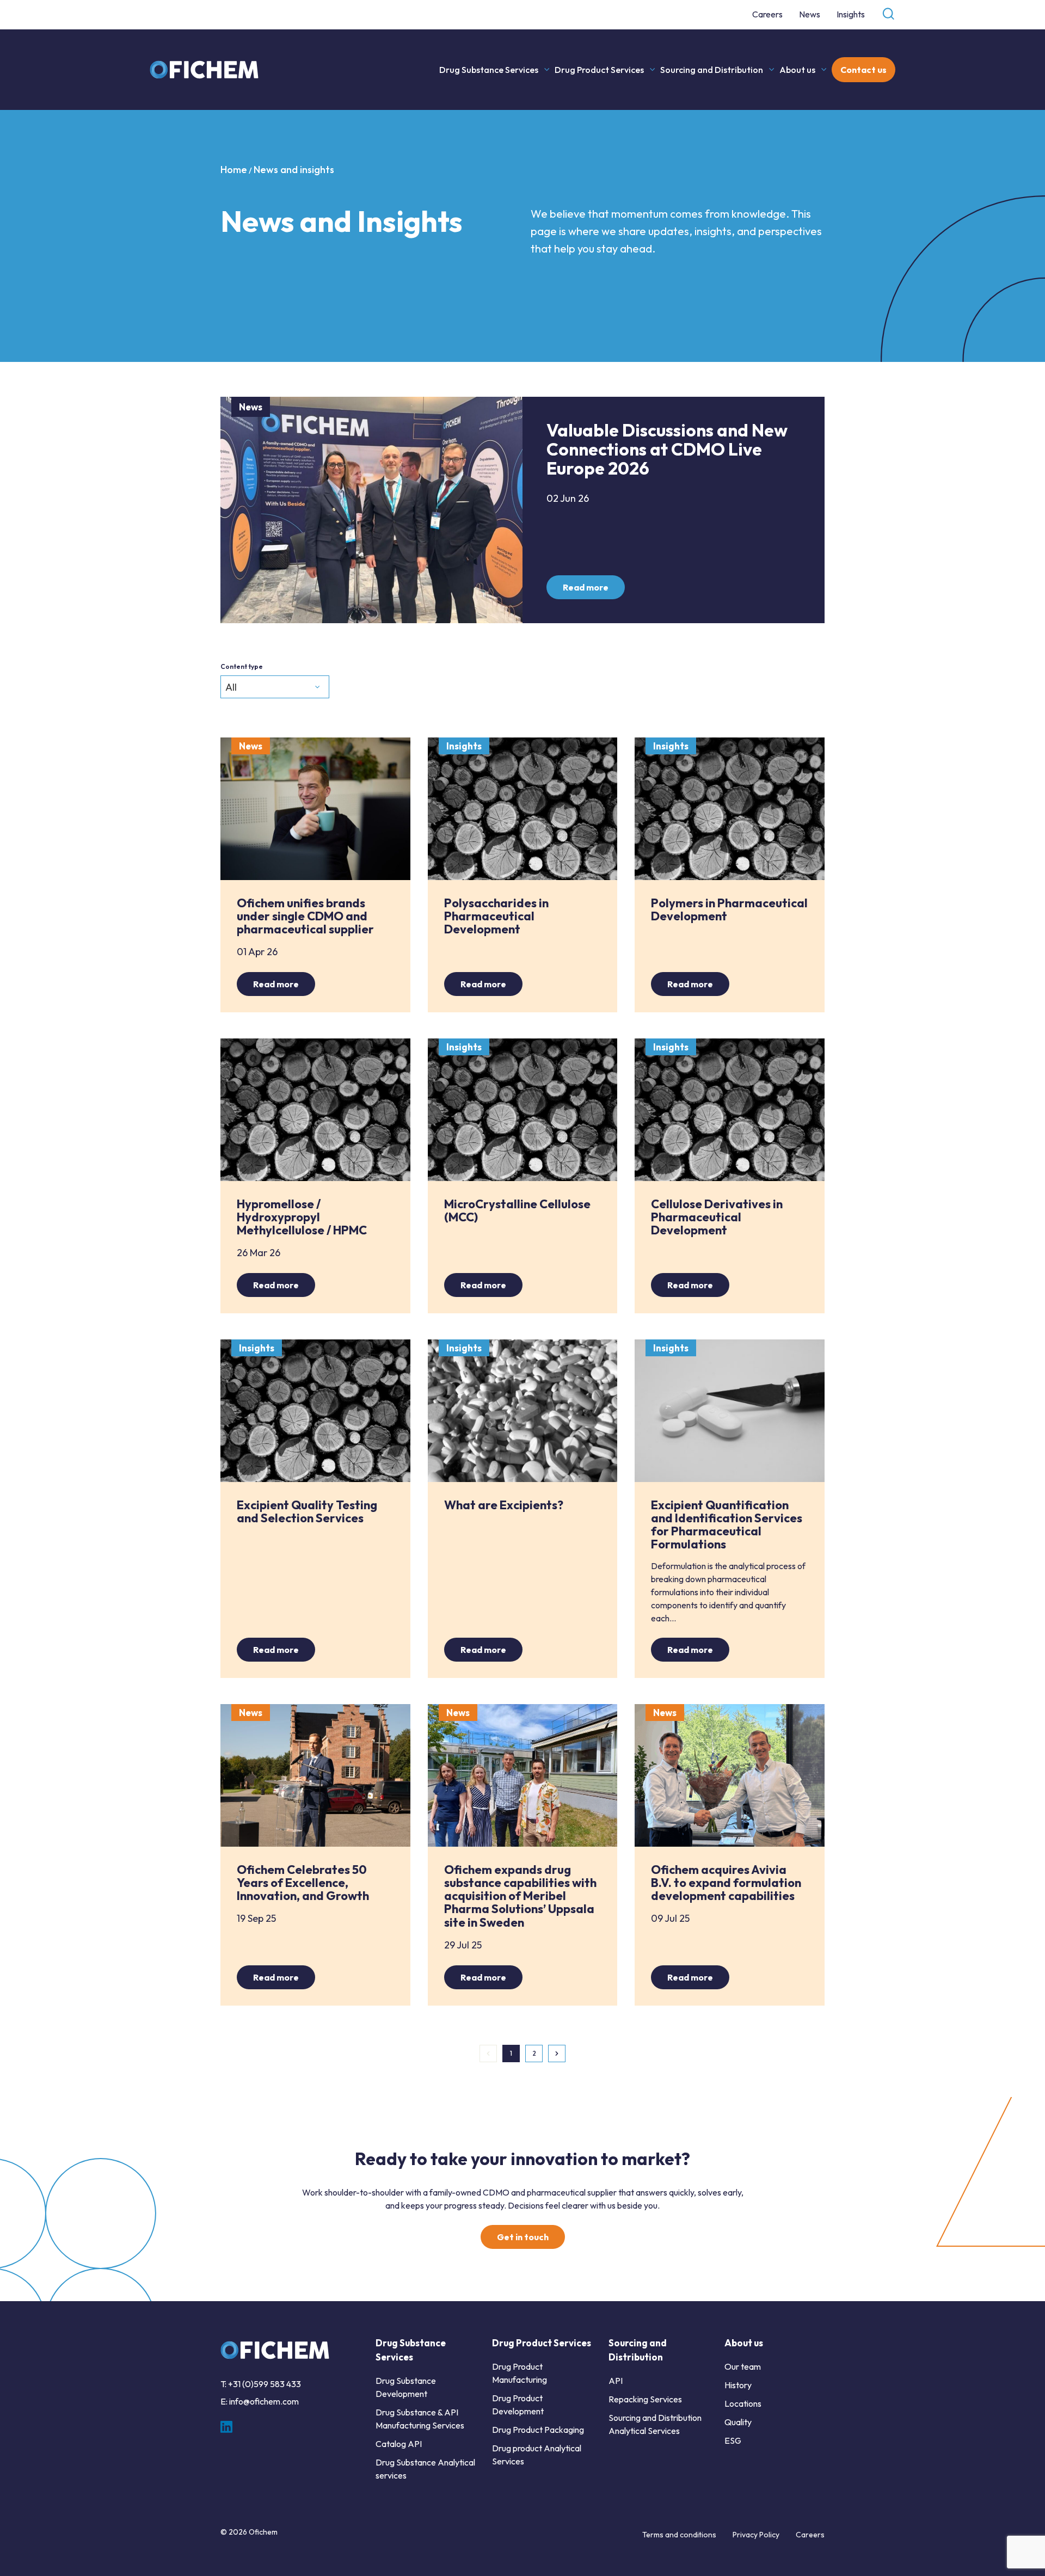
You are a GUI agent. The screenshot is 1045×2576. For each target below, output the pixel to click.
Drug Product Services (599, 70)
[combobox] (275, 687)
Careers (767, 14)
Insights (851, 14)
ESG (733, 2440)
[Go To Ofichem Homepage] (275, 2350)
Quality (738, 2422)
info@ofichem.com (264, 2401)
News (810, 14)
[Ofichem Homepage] (205, 70)
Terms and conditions (679, 2535)
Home (234, 170)
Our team (743, 2366)
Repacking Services (645, 2399)
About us (797, 70)
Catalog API (399, 2444)
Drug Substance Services (489, 70)
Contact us (863, 70)
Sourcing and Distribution (712, 70)
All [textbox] (231, 687)
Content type (242, 666)
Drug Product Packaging (538, 2430)
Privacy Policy (756, 2535)
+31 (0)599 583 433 (265, 2384)
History (738, 2385)
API (616, 2381)
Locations (743, 2403)
